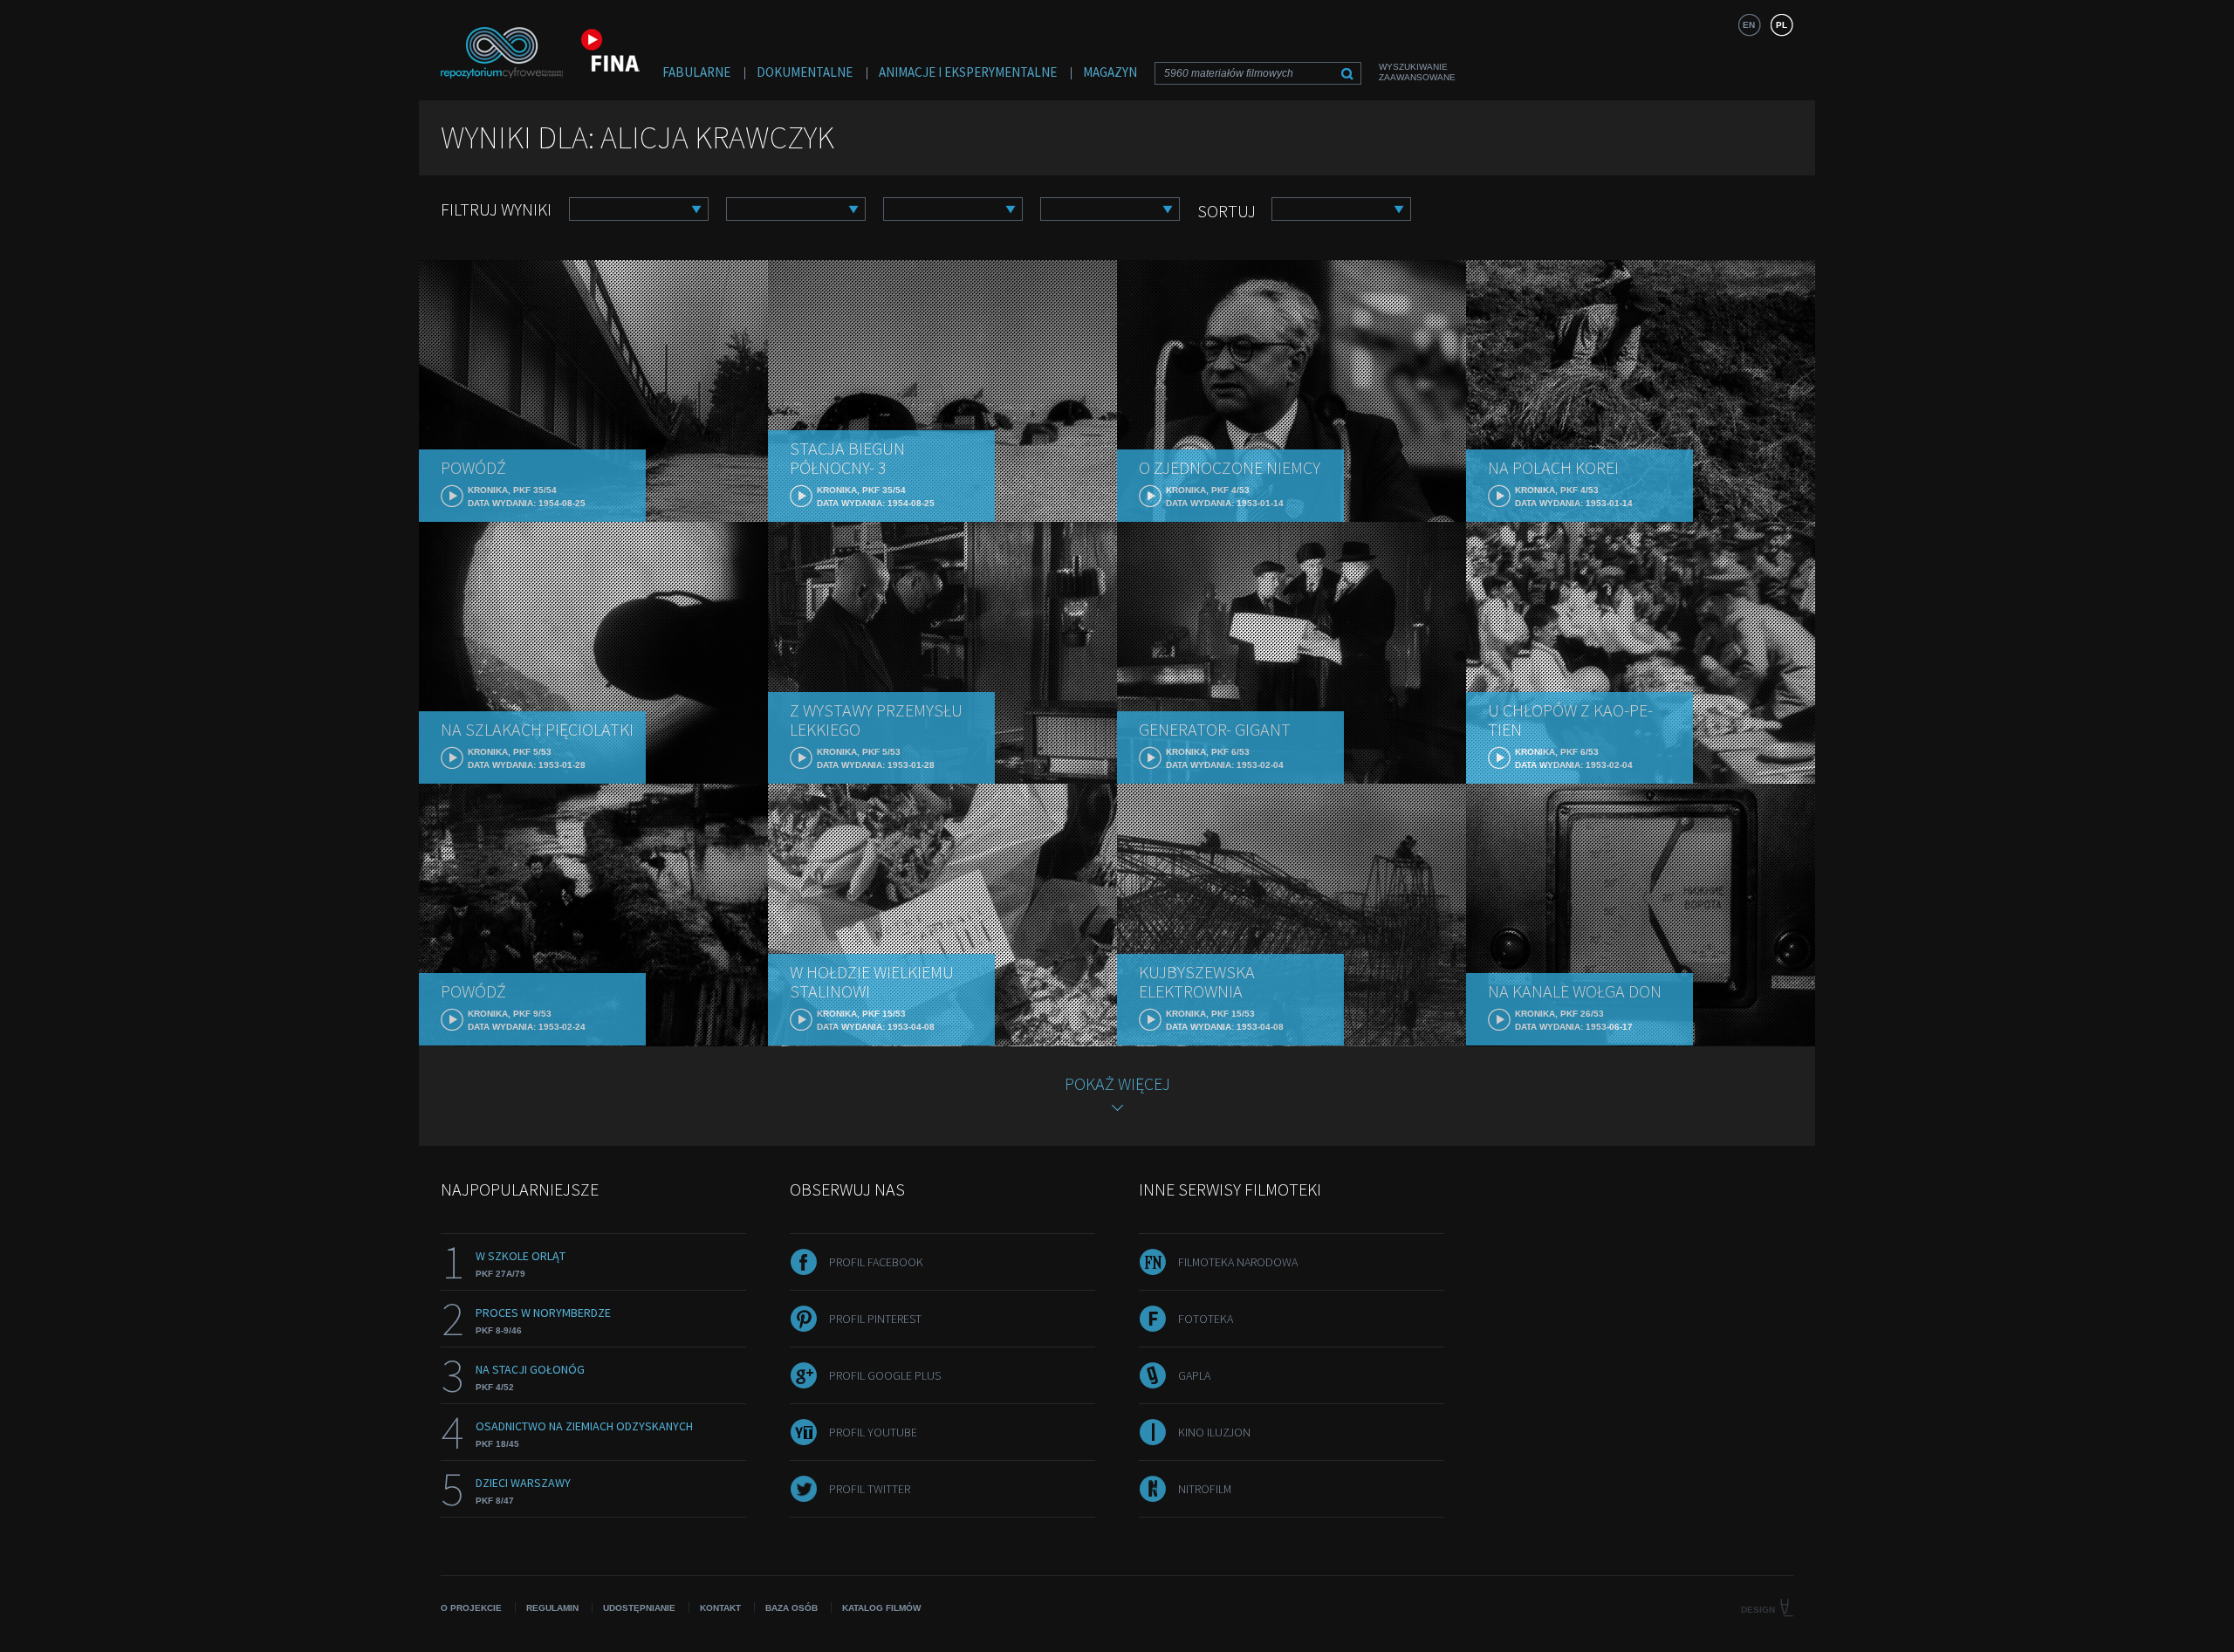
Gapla (1194, 1375)
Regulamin (552, 1608)
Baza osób (791, 1608)
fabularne (696, 72)
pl (1782, 25)
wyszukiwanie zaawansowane (1417, 72)
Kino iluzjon (1214, 1432)
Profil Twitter (870, 1489)
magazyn (1110, 72)
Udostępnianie (639, 1608)
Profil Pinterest (875, 1319)
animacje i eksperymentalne (968, 72)
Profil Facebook (876, 1262)
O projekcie (471, 1608)
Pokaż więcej (1117, 1083)
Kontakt (720, 1608)
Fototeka (1206, 1319)
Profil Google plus (885, 1375)
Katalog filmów (881, 1608)
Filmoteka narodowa (1238, 1262)
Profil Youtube (873, 1432)
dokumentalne (805, 72)
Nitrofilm (1205, 1489)
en (1749, 25)
